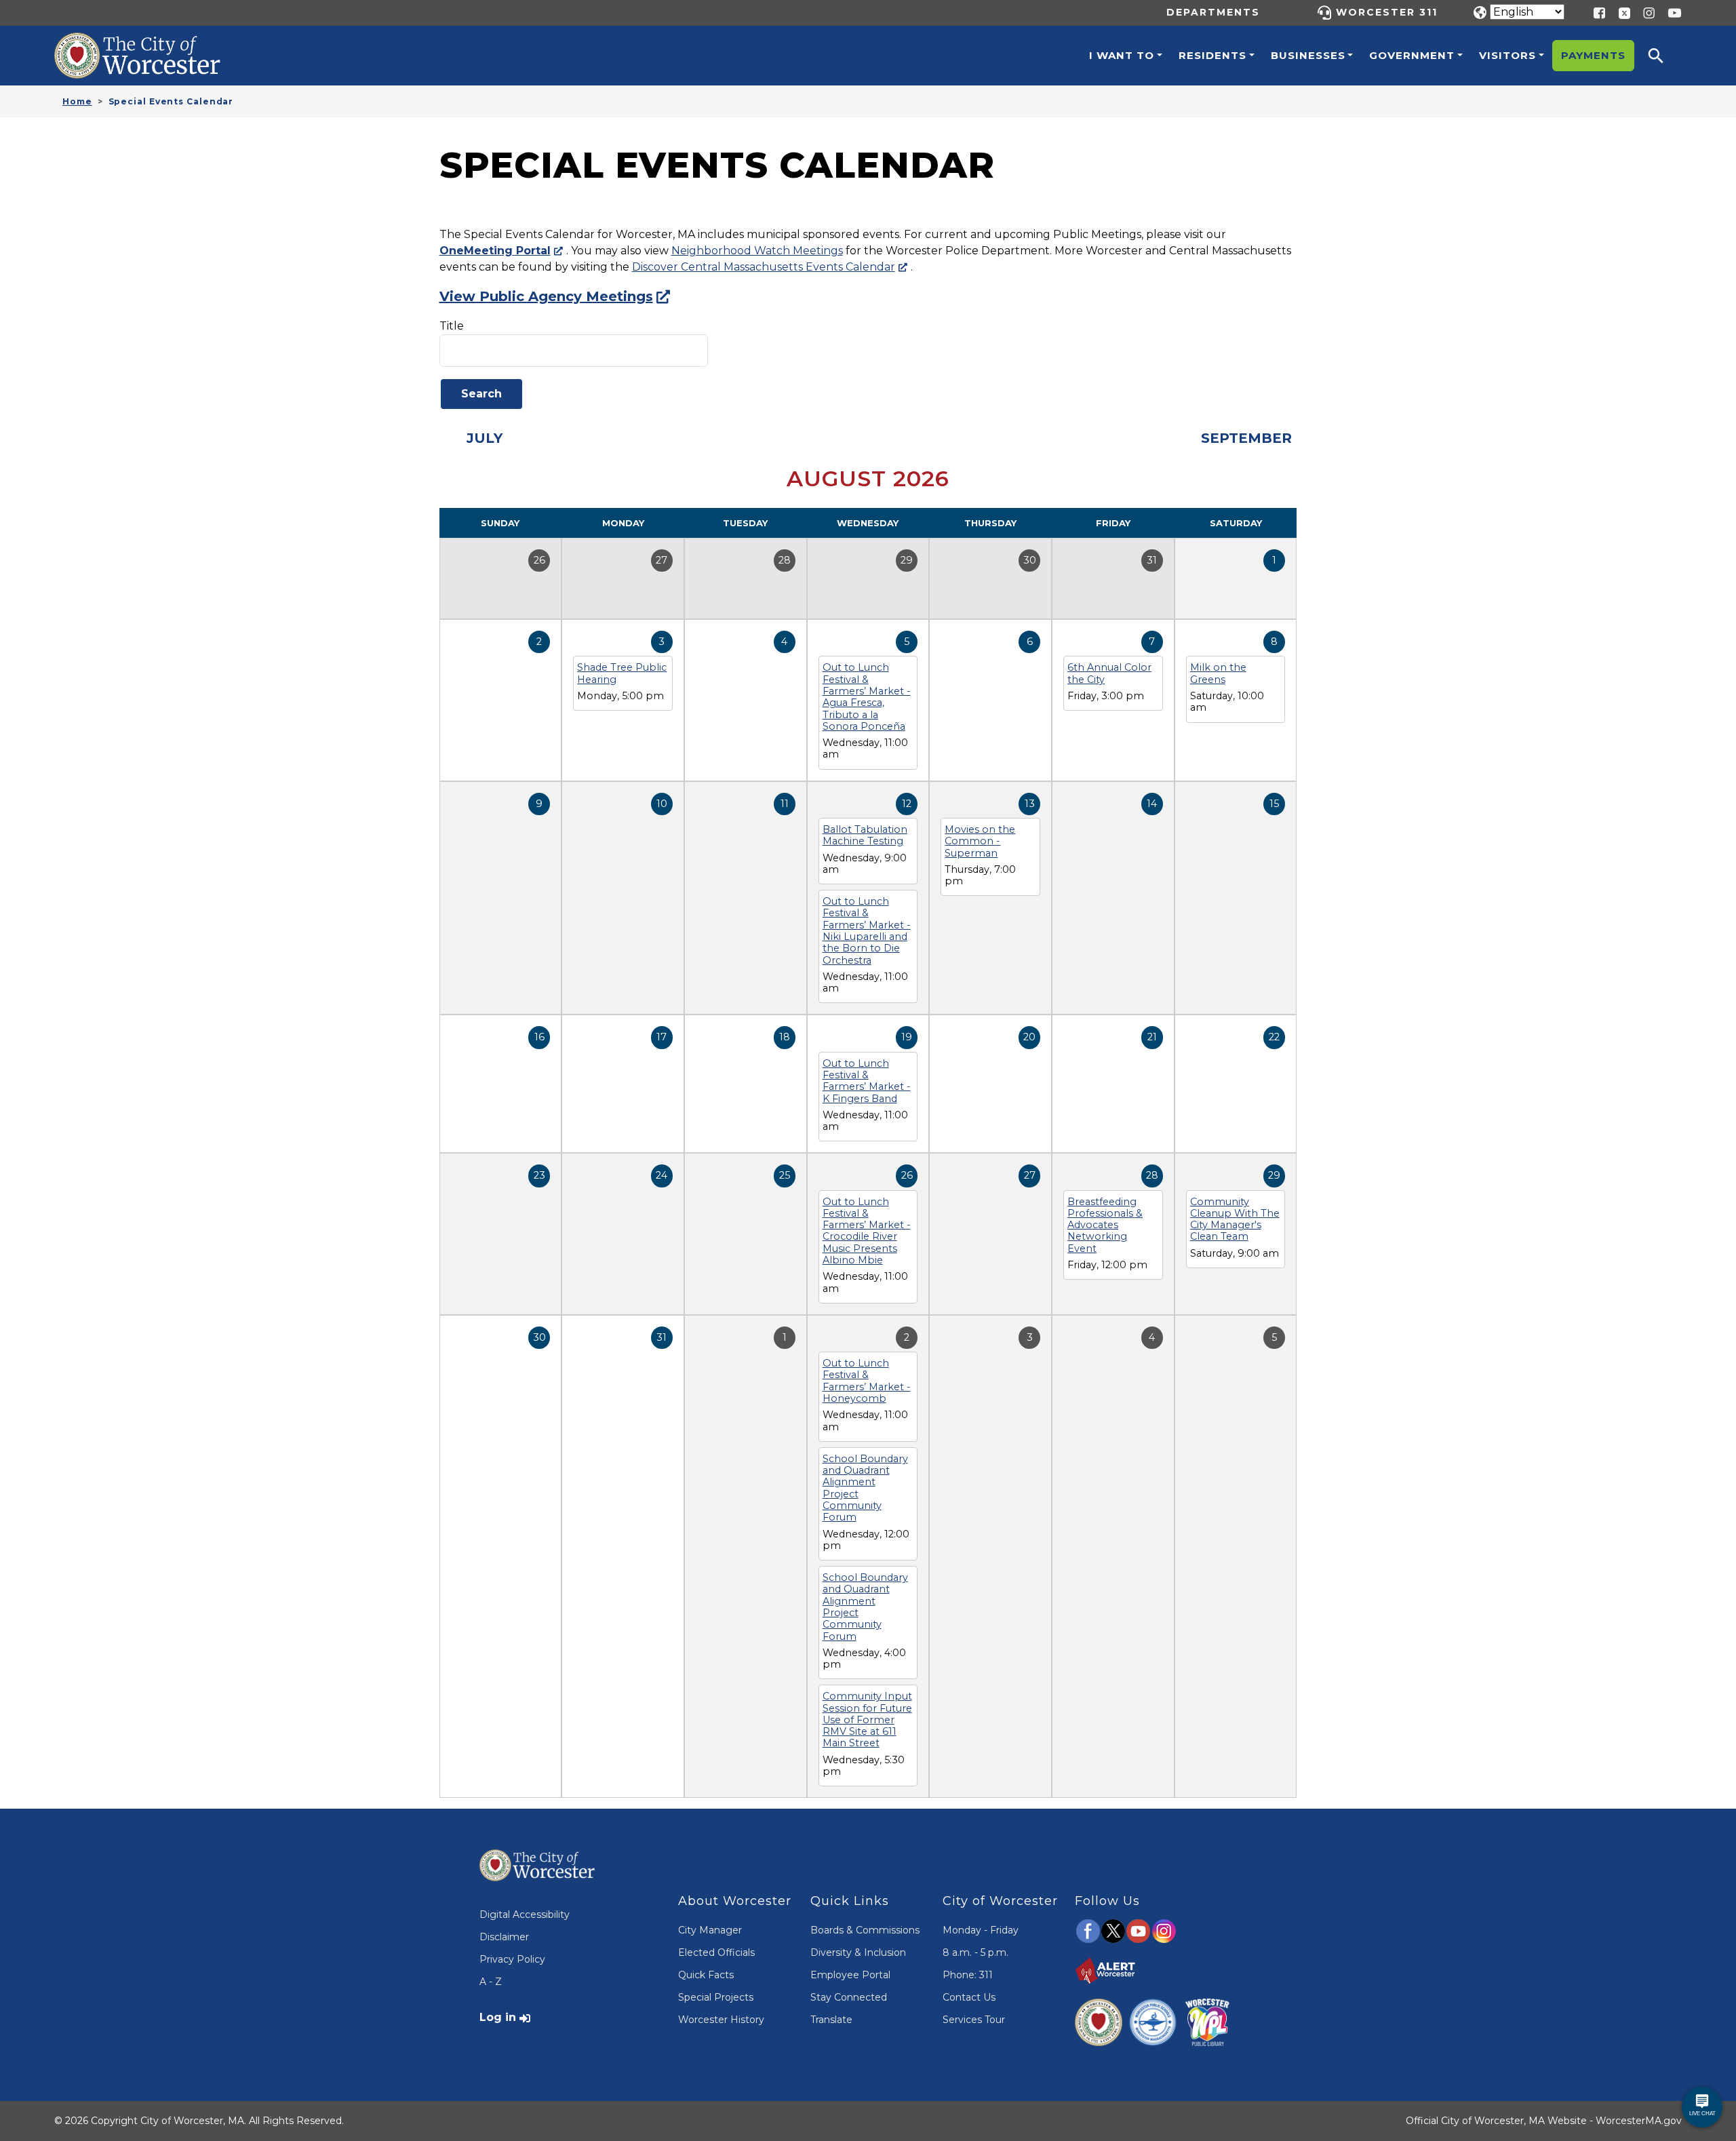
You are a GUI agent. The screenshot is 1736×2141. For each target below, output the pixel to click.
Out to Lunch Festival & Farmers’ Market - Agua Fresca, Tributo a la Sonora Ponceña (867, 696)
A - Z (491, 1982)
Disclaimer (504, 1937)
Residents (1212, 55)
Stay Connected (849, 1997)
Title (452, 326)
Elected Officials (716, 1952)
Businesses (1308, 55)
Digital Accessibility (525, 1914)
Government (1412, 55)
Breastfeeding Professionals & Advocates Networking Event (1105, 1225)
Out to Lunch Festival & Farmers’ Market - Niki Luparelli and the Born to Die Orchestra (867, 930)
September (1246, 438)
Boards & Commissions (865, 1930)
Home (77, 101)
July (485, 438)
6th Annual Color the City (1109, 673)
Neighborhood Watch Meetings (757, 251)
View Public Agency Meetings (546, 296)
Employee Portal (850, 1975)
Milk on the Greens (1218, 673)
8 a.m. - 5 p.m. (975, 1952)
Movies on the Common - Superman (980, 841)
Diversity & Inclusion (858, 1952)
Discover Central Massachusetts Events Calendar (764, 267)
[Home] (152, 43)
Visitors (1507, 55)
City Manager (710, 1930)
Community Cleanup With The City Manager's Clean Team (1235, 1219)
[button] (1665, 56)
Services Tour (974, 2020)
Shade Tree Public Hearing (622, 673)
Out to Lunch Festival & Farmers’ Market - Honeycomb (867, 1381)
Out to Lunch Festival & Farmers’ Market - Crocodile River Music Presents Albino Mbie (867, 1231)
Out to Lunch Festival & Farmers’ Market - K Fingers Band (867, 1081)
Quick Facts (706, 1975)
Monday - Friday (981, 1930)
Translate (831, 2020)
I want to (1122, 55)
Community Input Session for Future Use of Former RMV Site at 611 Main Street (867, 1720)
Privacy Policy (512, 1959)
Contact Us (969, 1997)
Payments (1593, 55)
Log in (498, 2017)
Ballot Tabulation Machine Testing (865, 835)
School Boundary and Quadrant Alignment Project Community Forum (865, 1488)
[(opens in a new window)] (1619, 12)
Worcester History (721, 2020)
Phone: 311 (968, 1975)
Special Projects (716, 1997)
